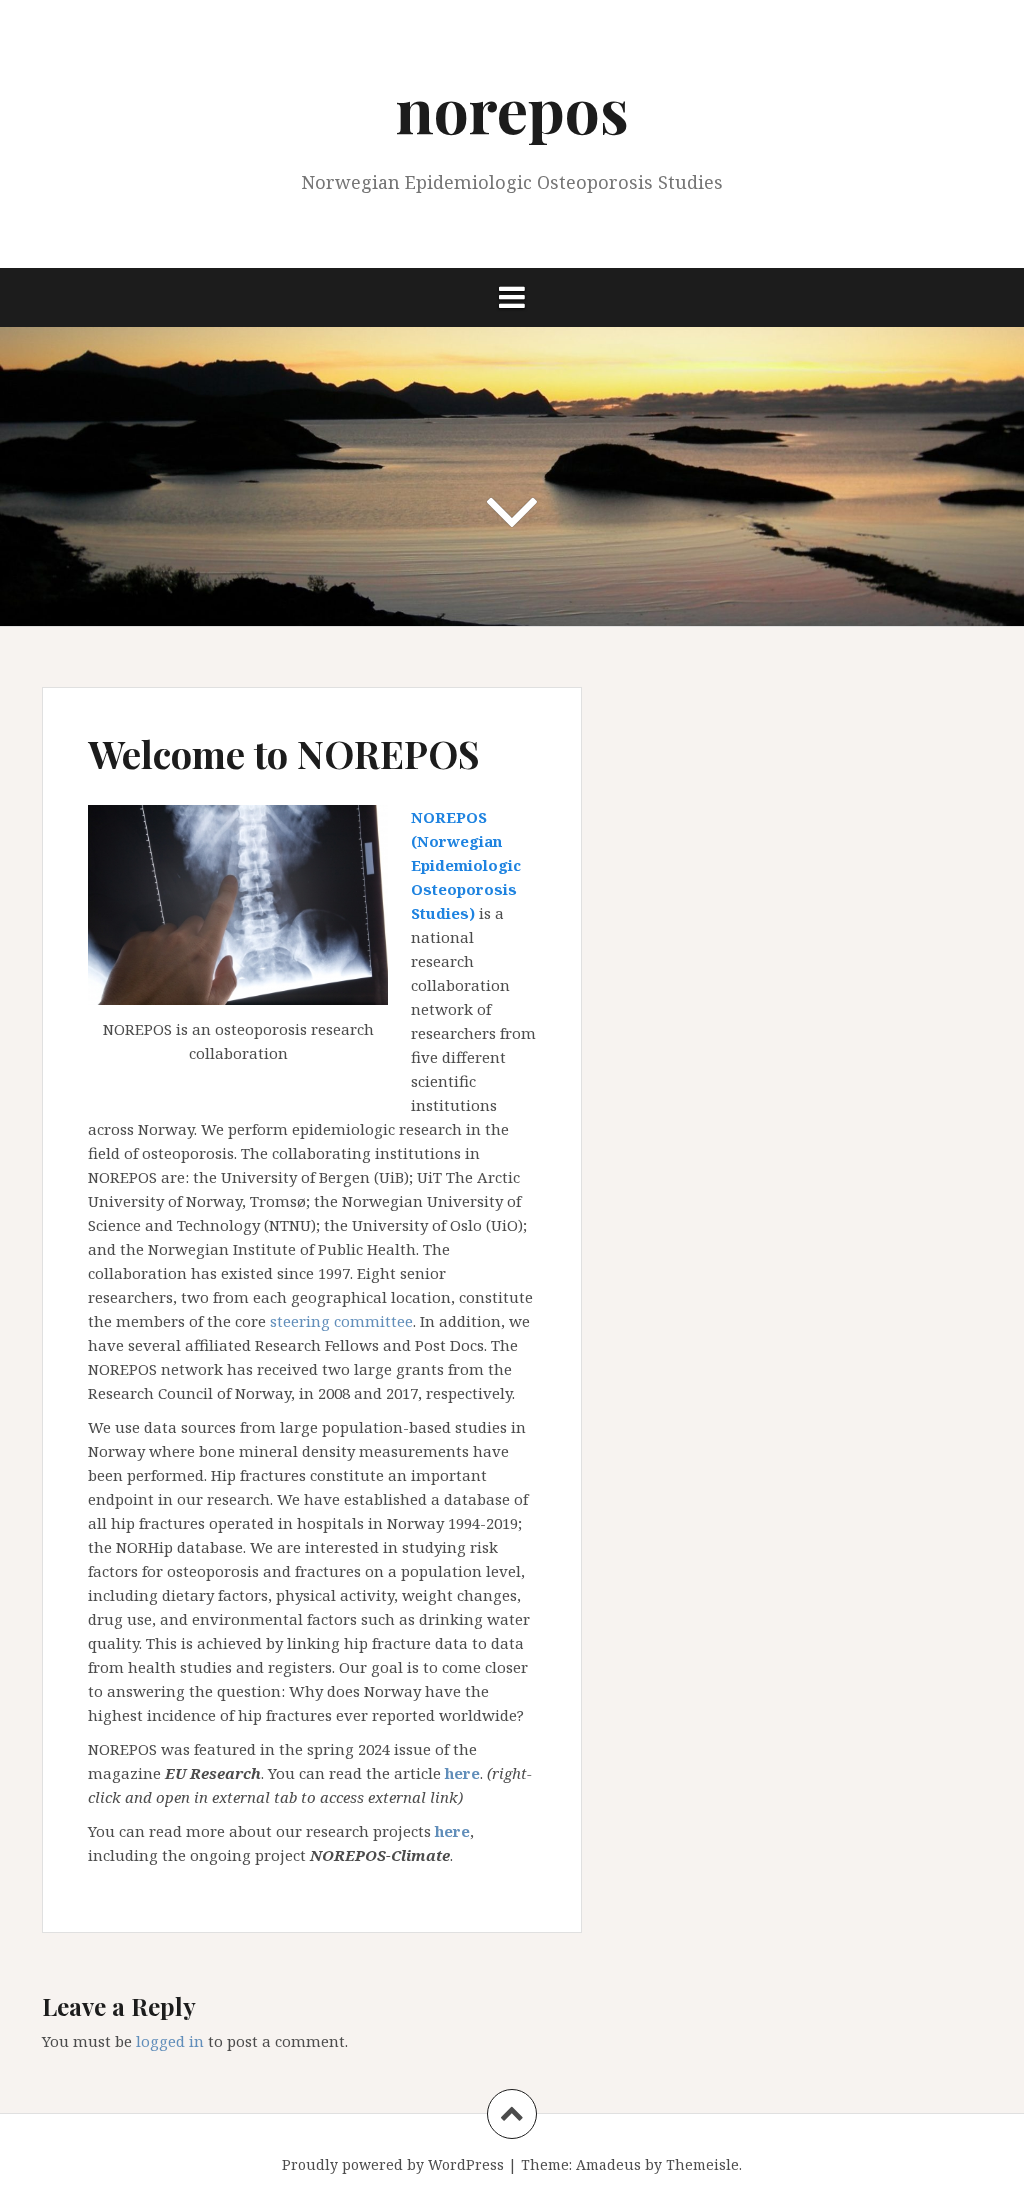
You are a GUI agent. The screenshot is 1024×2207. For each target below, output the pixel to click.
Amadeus (608, 2164)
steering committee (341, 1321)
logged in (170, 2041)
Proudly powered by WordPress (393, 2164)
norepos (512, 108)
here (452, 1831)
